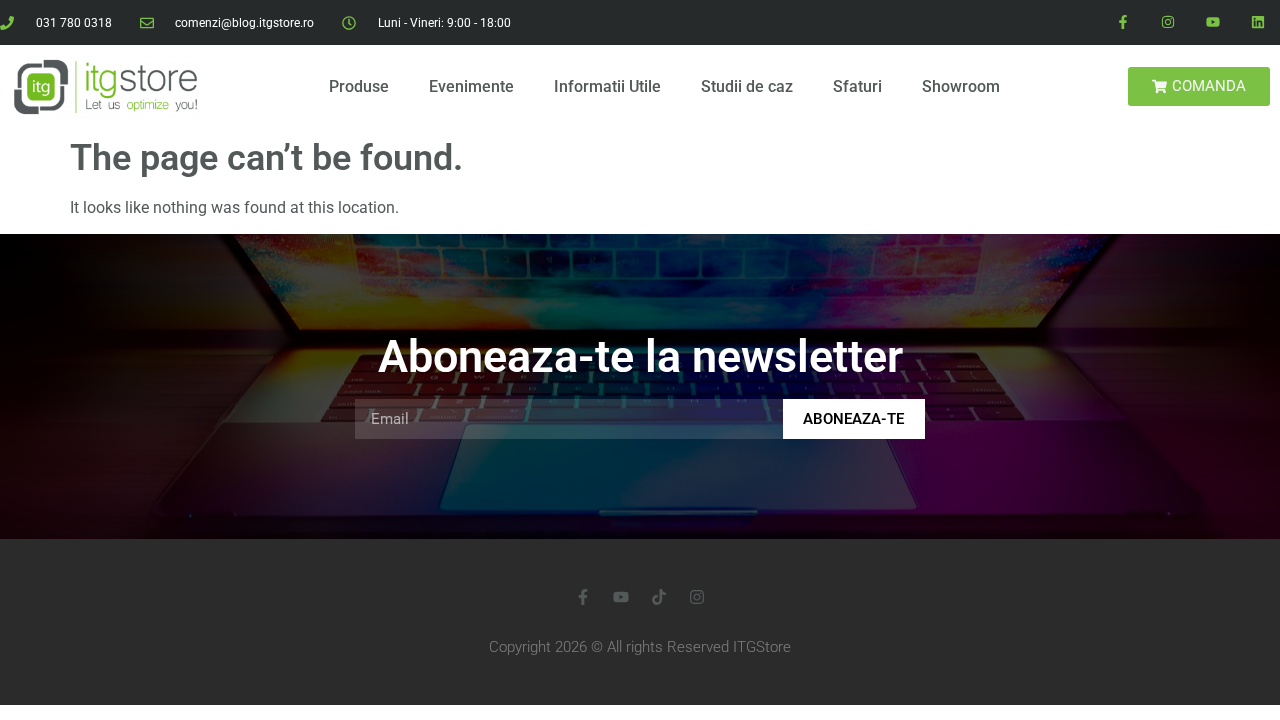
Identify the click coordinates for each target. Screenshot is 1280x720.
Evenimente (471, 86)
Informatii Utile (607, 86)
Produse (359, 86)
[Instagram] (1168, 22)
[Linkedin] (1257, 22)
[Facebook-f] (1123, 22)
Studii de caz (747, 86)
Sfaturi (857, 86)
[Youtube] (1212, 22)
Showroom (961, 86)
